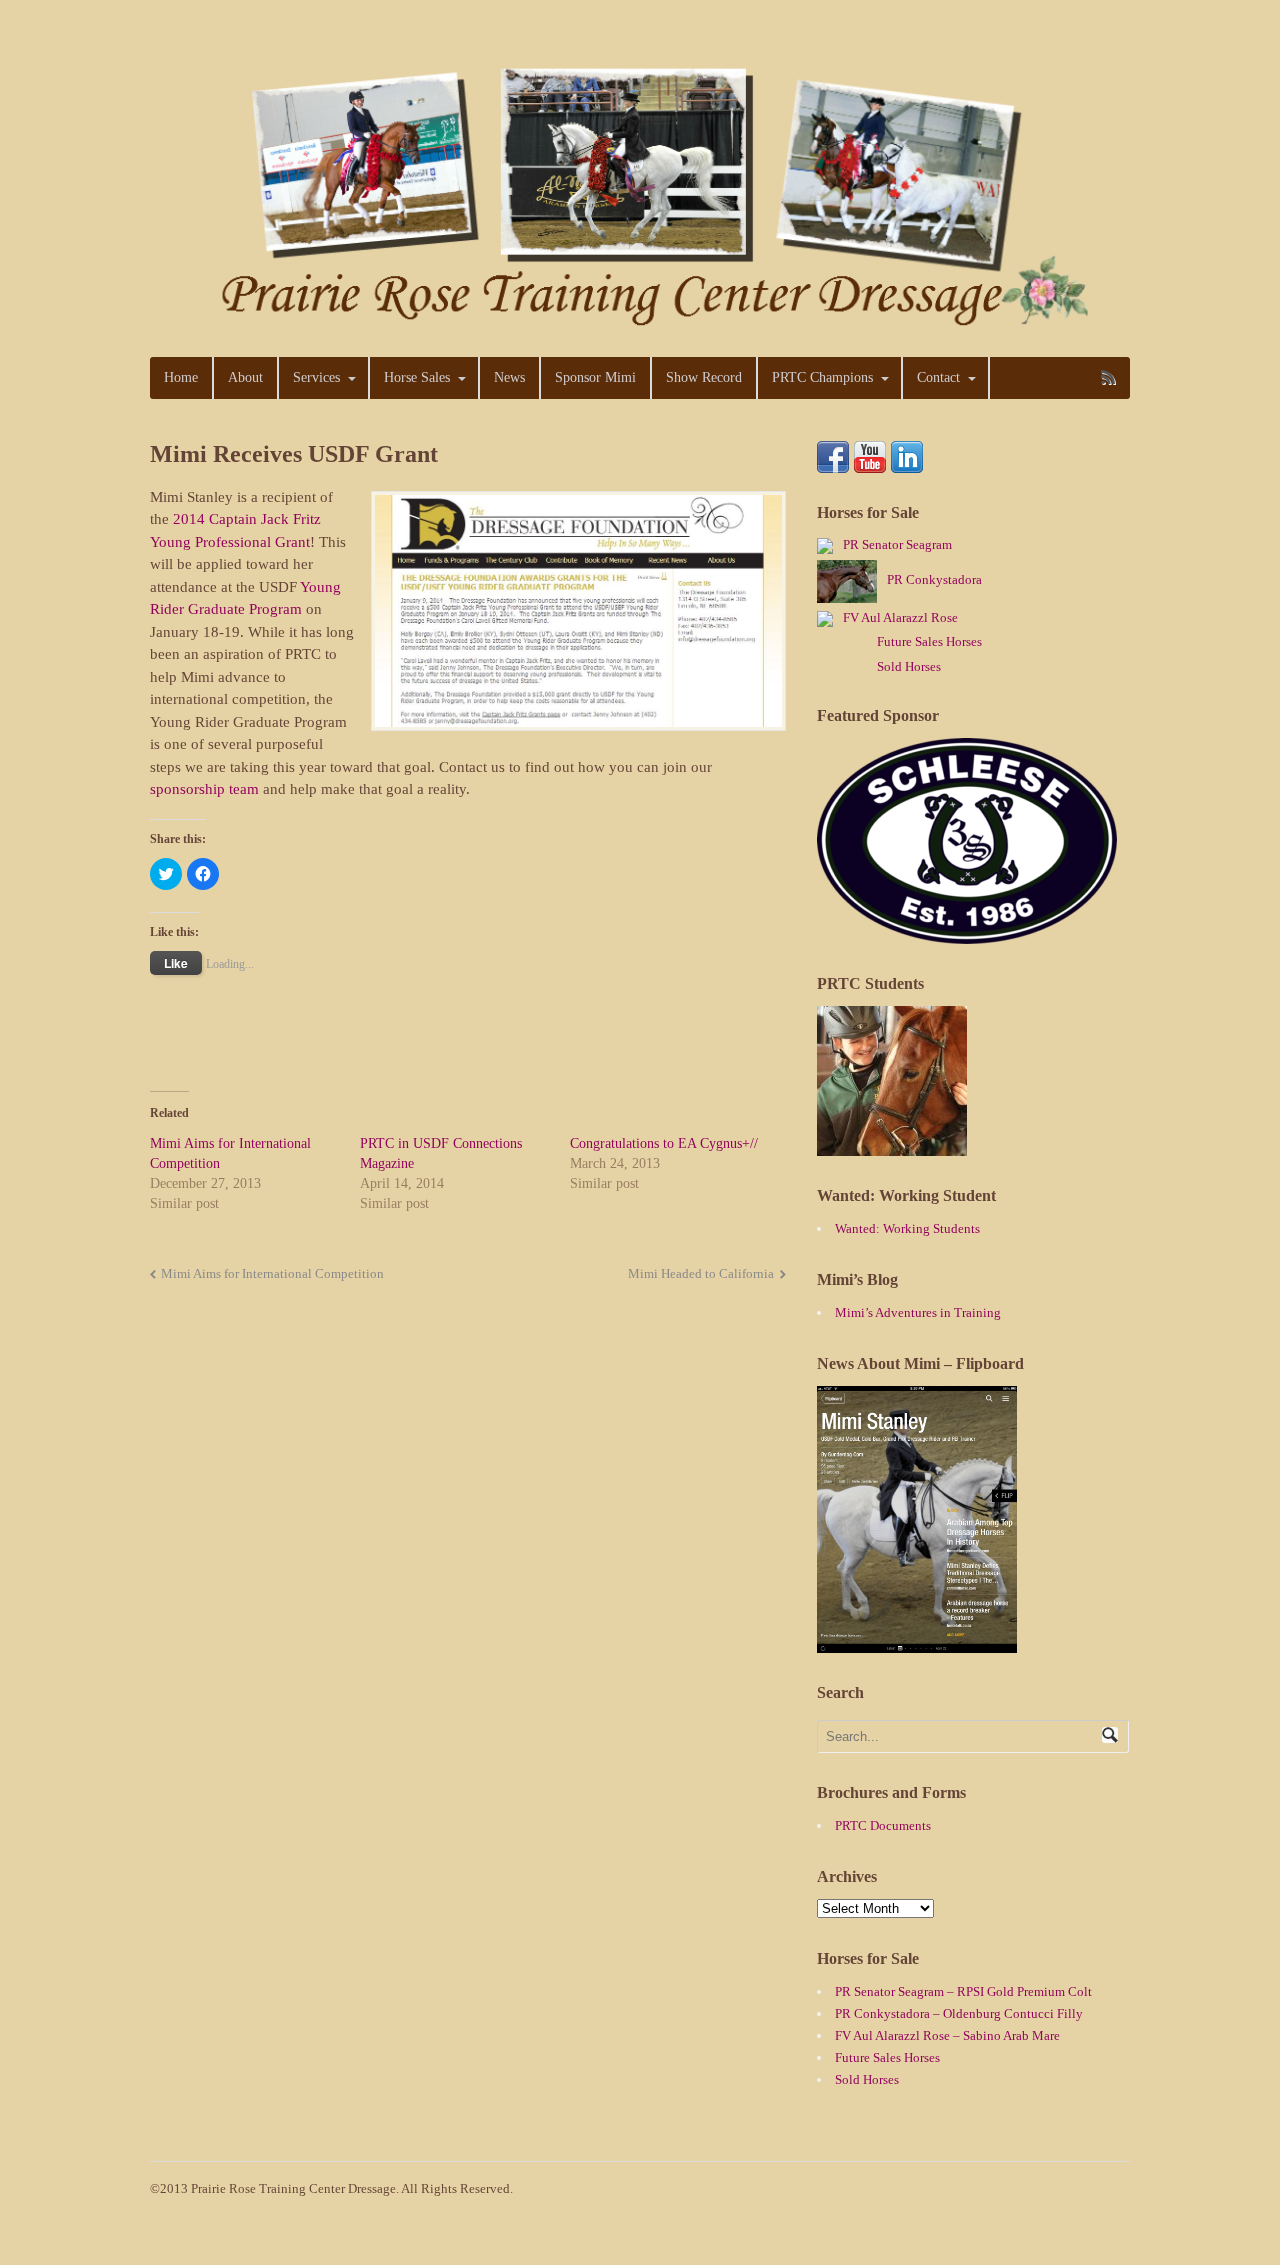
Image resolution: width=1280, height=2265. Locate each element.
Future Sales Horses (929, 641)
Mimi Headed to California (701, 1274)
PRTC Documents (883, 1825)
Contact (938, 377)
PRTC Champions (822, 377)
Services (316, 377)
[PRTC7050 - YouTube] (870, 461)
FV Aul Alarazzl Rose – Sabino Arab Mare (947, 2035)
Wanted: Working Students (907, 1228)
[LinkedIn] (907, 461)
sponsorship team (204, 789)
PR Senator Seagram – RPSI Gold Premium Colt (963, 1991)
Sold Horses (909, 666)
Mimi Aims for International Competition (272, 1274)
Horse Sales (417, 377)
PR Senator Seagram (897, 544)
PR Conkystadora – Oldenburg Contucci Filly (959, 2013)
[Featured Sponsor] (967, 934)
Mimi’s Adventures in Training (918, 1312)
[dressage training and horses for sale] (640, 321)
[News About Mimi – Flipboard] (917, 1643)
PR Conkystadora (934, 579)
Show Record (704, 377)
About (245, 377)
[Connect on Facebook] (833, 461)
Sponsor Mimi (595, 377)
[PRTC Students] (892, 1146)
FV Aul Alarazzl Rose (900, 617)
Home (181, 377)
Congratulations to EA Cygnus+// (664, 1143)
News (509, 377)
